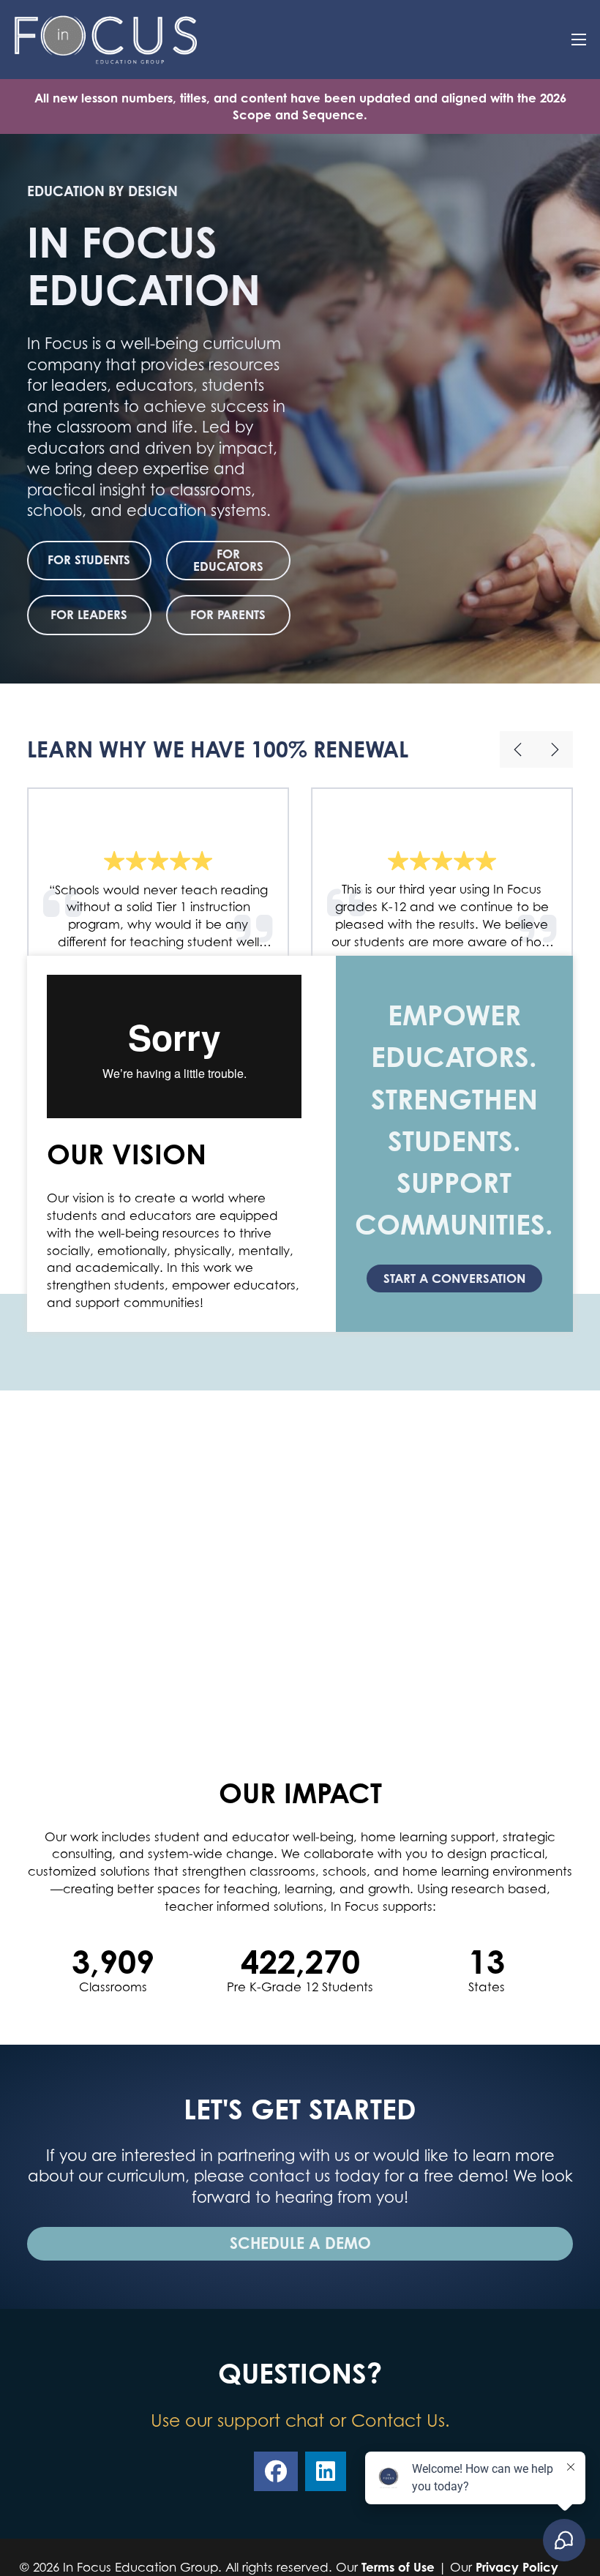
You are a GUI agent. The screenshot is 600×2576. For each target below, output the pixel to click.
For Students (89, 559)
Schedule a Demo (300, 2243)
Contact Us (398, 2420)
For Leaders (89, 614)
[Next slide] (555, 749)
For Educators (228, 560)
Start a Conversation (454, 1278)
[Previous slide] (518, 749)
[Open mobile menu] (579, 40)
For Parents (228, 614)
